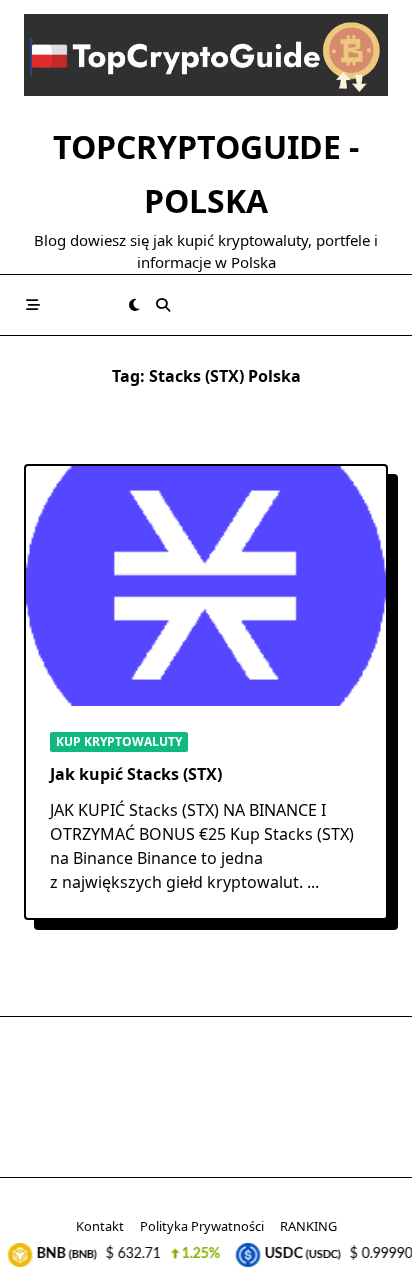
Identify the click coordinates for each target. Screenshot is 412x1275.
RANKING (308, 1226)
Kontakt (100, 1226)
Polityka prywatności (202, 1226)
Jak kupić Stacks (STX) (136, 774)
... (313, 882)
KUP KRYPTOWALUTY (119, 741)
